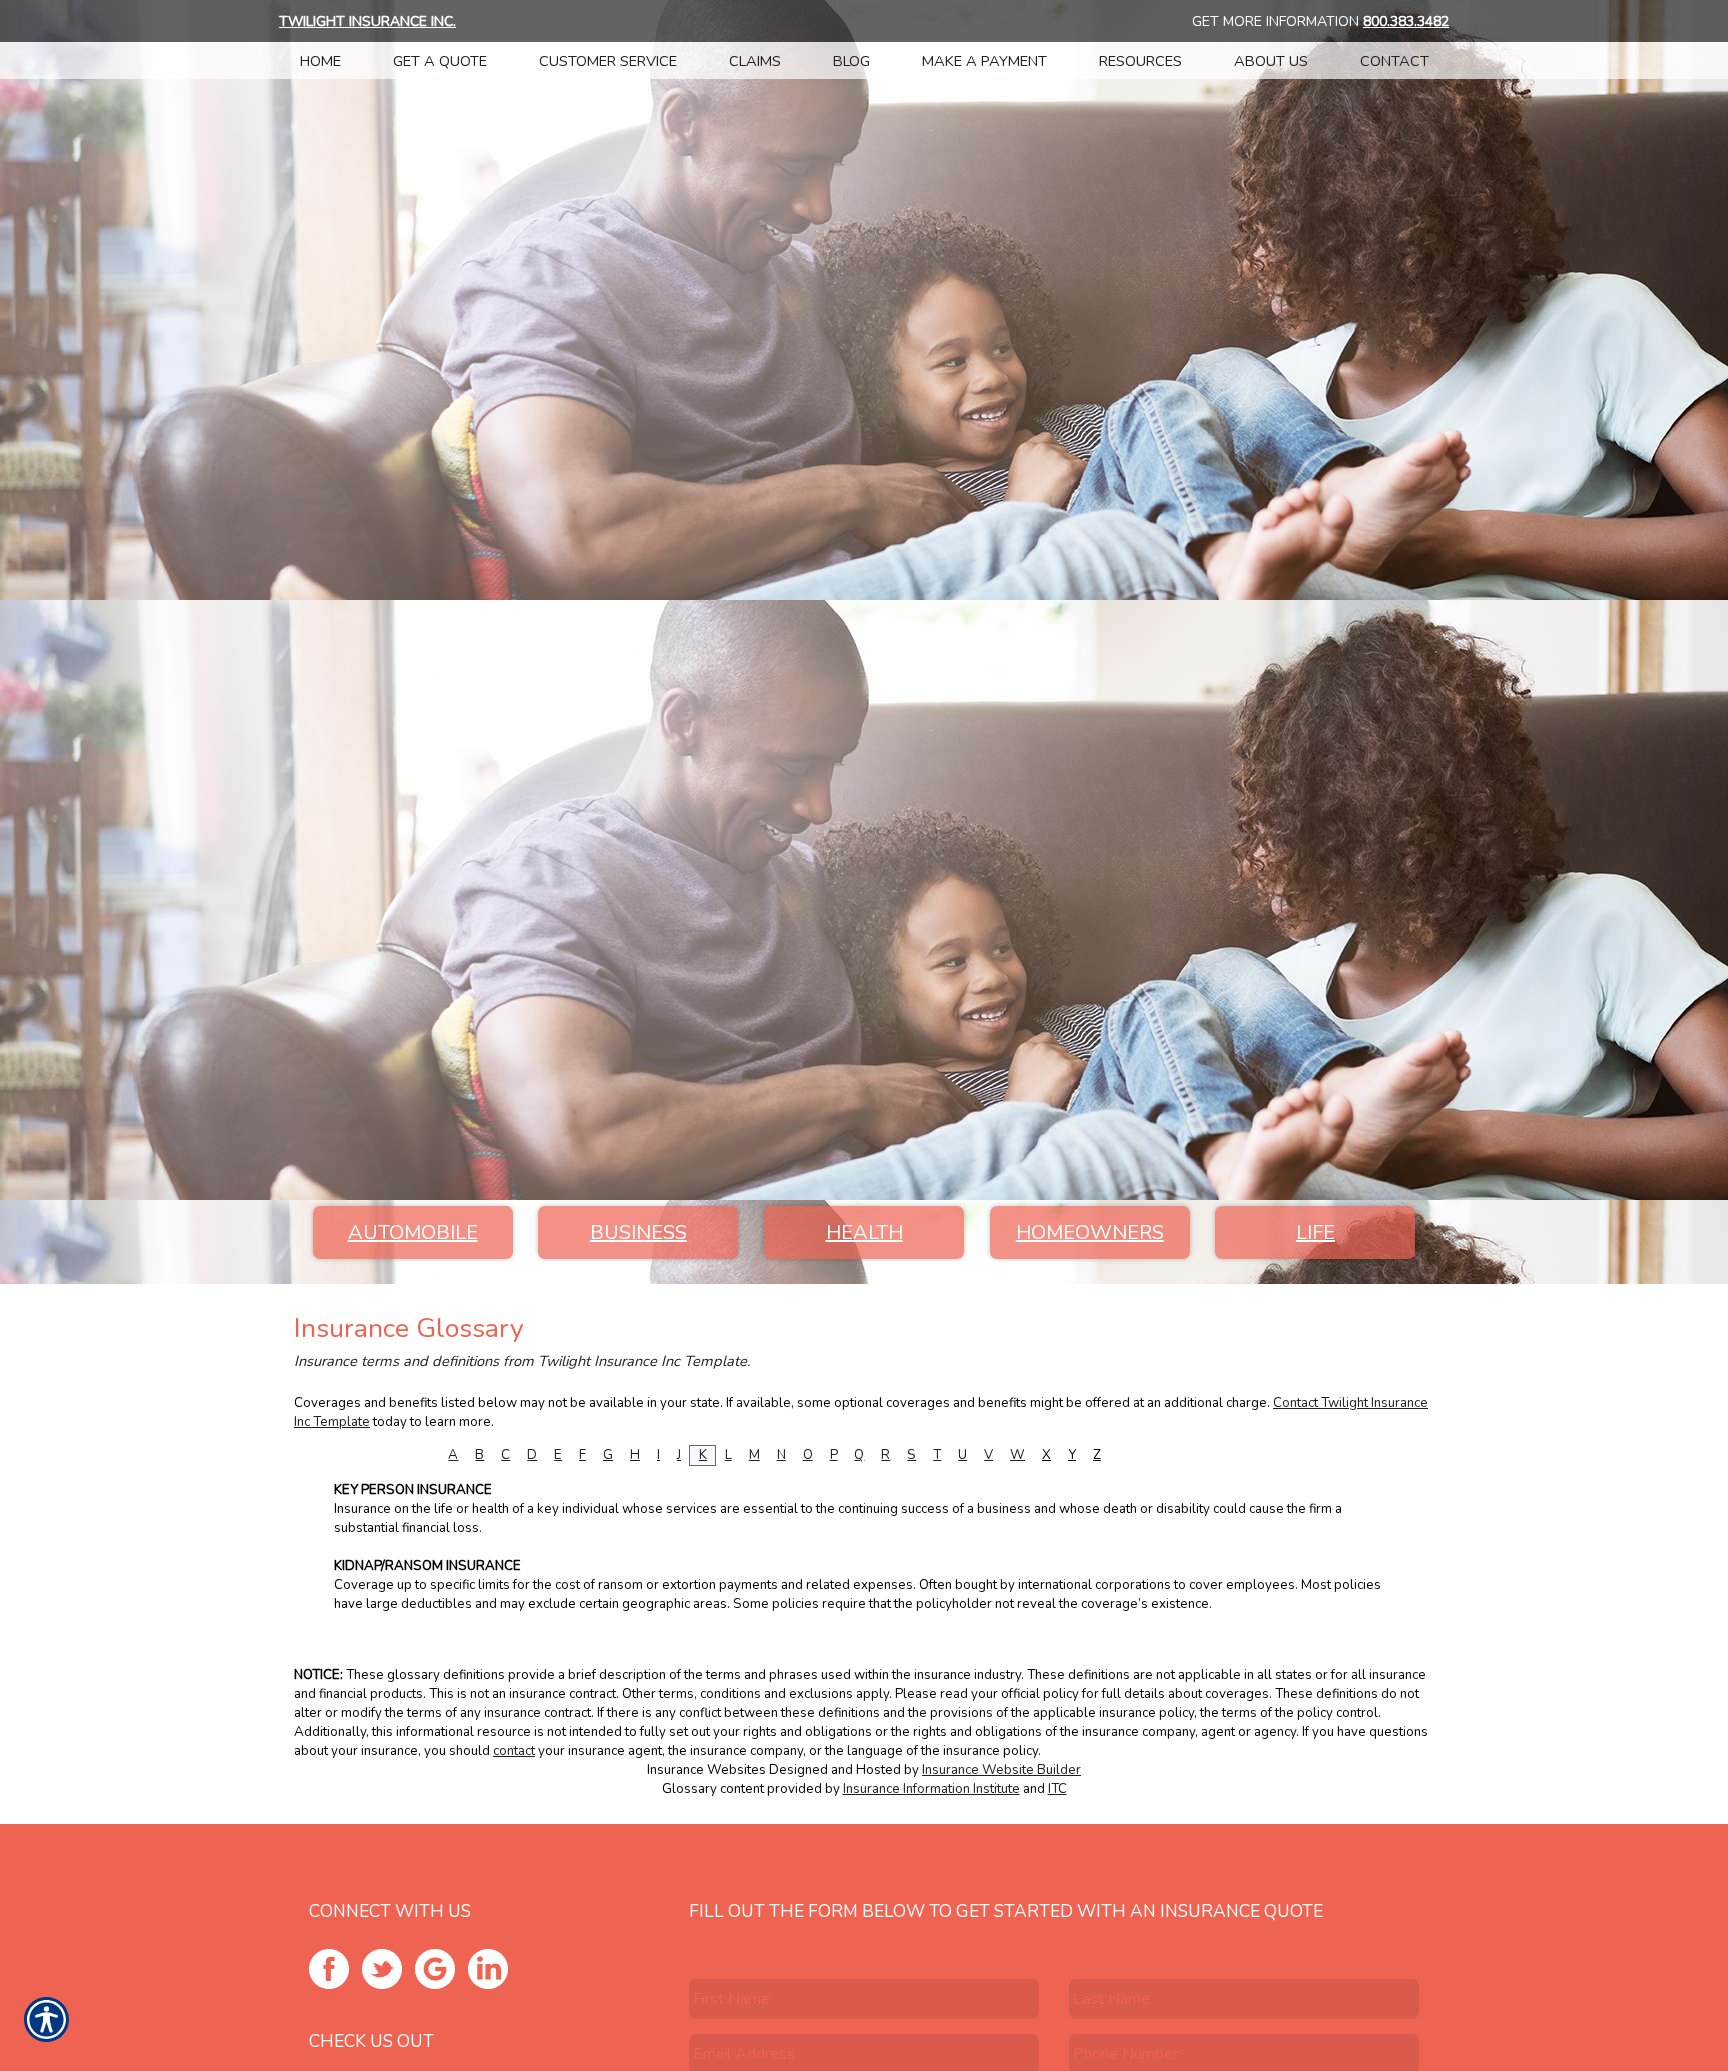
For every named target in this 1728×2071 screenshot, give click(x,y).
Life (1315, 1232)
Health (864, 1232)
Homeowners (1090, 1232)
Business (638, 1232)
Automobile (413, 1232)
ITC (1057, 1789)
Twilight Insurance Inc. (367, 21)
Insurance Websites (706, 1770)
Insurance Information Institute (931, 1789)
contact (514, 1751)
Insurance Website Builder (1001, 1770)
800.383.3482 (1406, 21)
